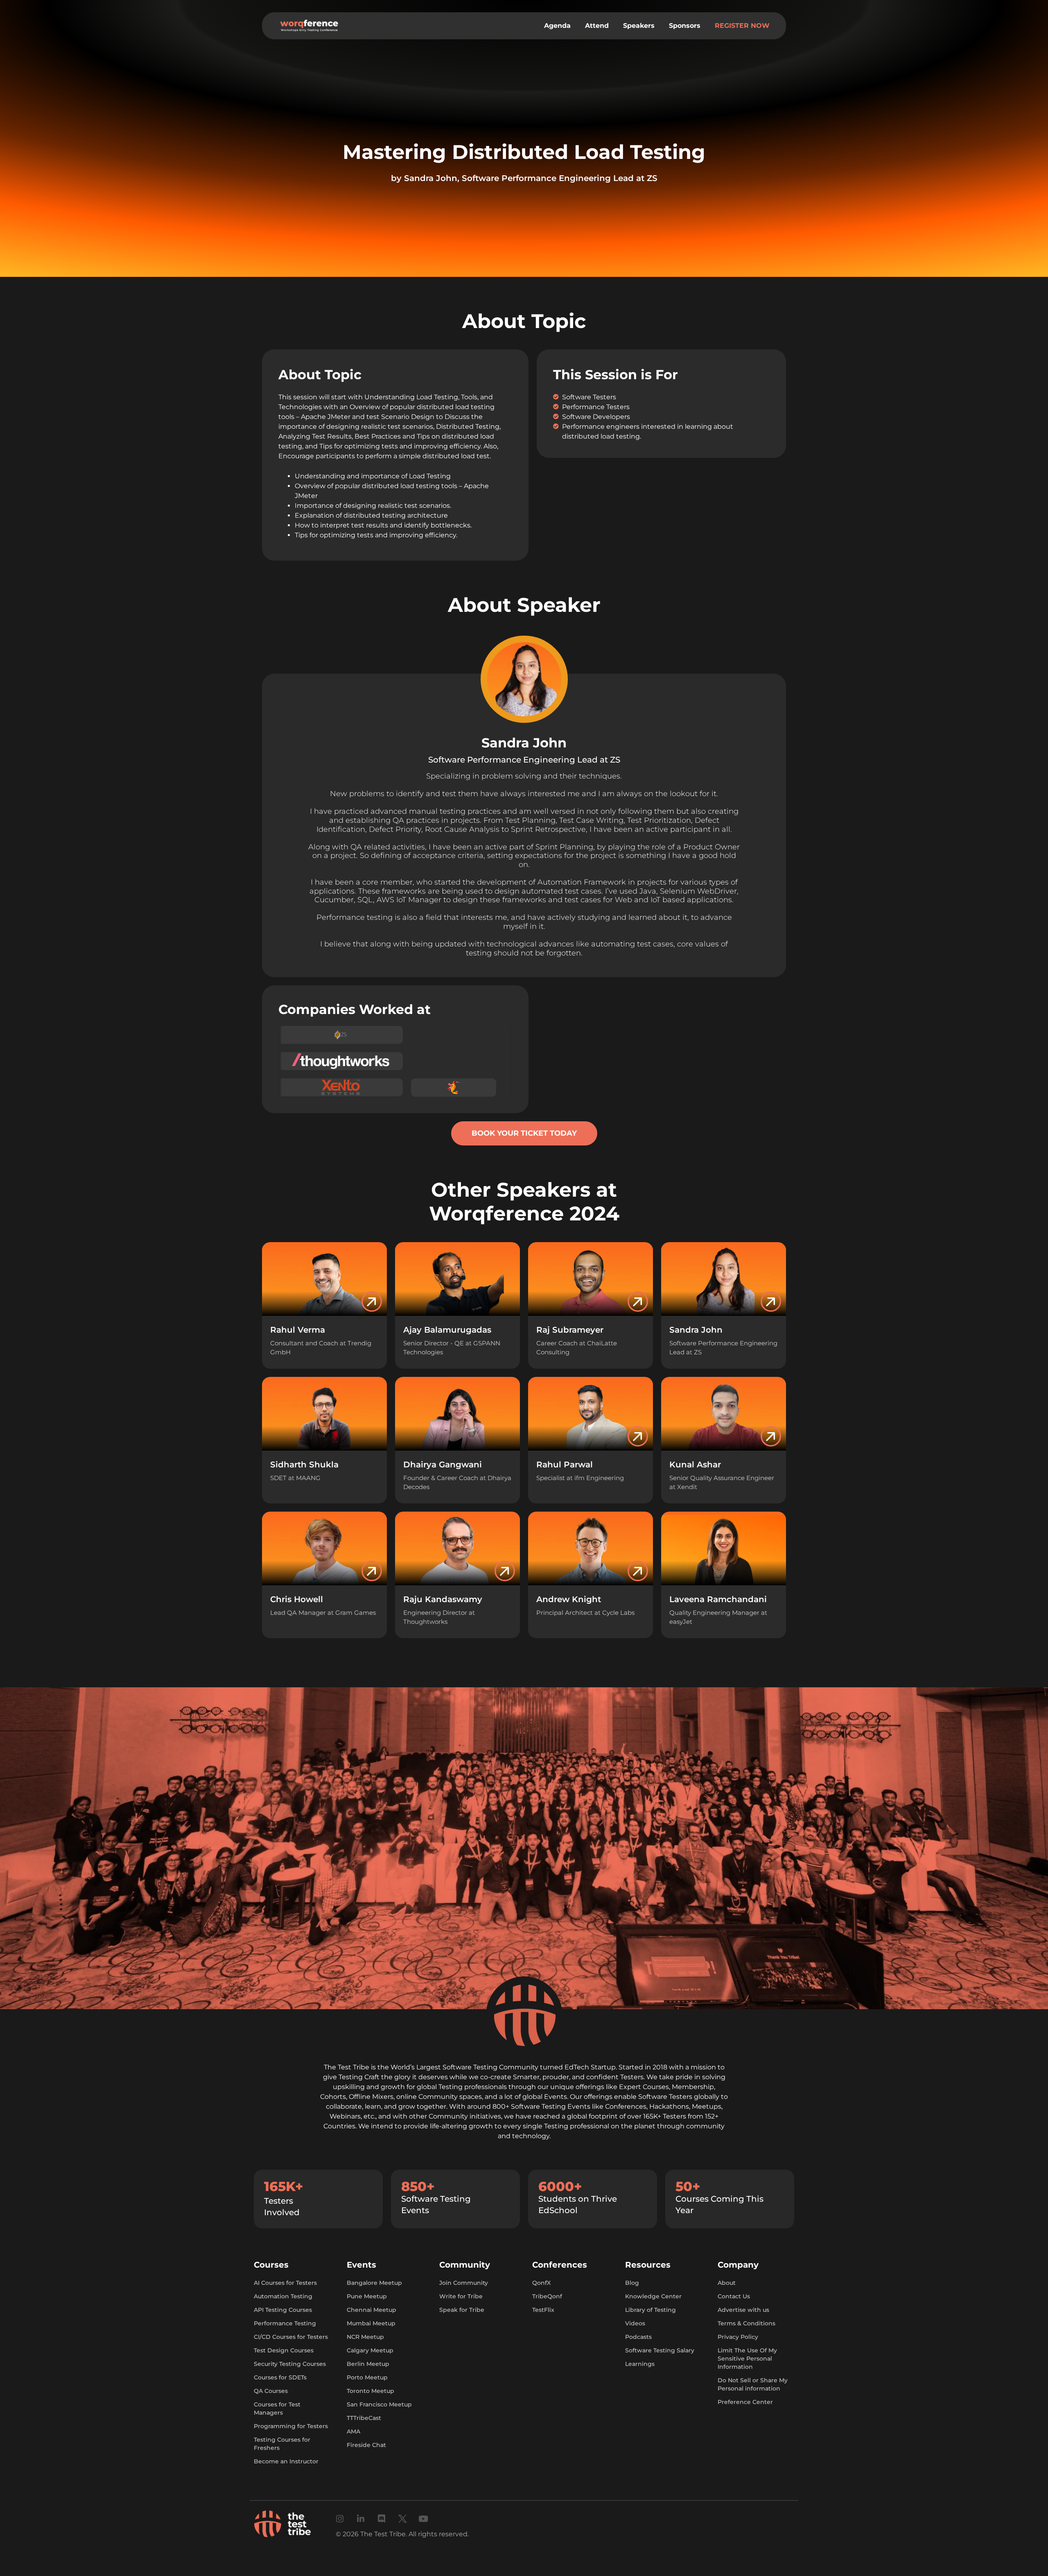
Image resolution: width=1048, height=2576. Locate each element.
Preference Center (745, 2402)
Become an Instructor (286, 2461)
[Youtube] (423, 2519)
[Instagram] (340, 2519)
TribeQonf (547, 2296)
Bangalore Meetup (374, 2283)
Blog (632, 2283)
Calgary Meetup (370, 2350)
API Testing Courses (283, 2310)
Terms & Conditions (746, 2323)
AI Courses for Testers (285, 2283)
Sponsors (685, 26)
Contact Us (734, 2296)
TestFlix (543, 2310)
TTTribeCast (364, 2418)
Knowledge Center (653, 2296)
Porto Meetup (367, 2377)
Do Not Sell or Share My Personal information (753, 2384)
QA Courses (271, 2391)
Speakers (639, 26)
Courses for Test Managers (277, 2408)
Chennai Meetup (372, 2310)
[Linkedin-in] (361, 2519)
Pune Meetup (367, 2296)
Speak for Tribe (462, 2310)
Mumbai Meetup (371, 2323)
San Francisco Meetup (379, 2404)
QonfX (541, 2283)
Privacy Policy (738, 2337)
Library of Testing (650, 2310)
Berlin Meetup (368, 2364)
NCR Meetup (365, 2337)
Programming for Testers (291, 2426)
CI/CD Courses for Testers (291, 2337)
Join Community (464, 2283)
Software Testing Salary (660, 2350)
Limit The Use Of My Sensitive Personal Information (747, 2359)
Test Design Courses (284, 2350)
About (727, 2283)
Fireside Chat (366, 2445)
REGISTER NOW (742, 26)
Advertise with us (743, 2310)
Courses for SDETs (280, 2377)
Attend (597, 26)
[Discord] (382, 2519)
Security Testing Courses (290, 2364)
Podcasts (638, 2337)
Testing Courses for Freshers (282, 2444)
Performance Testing (285, 2323)
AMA (353, 2431)
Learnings (640, 2364)
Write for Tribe (461, 2296)
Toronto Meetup (370, 2391)
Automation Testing (283, 2296)
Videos (635, 2323)
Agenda (557, 26)
